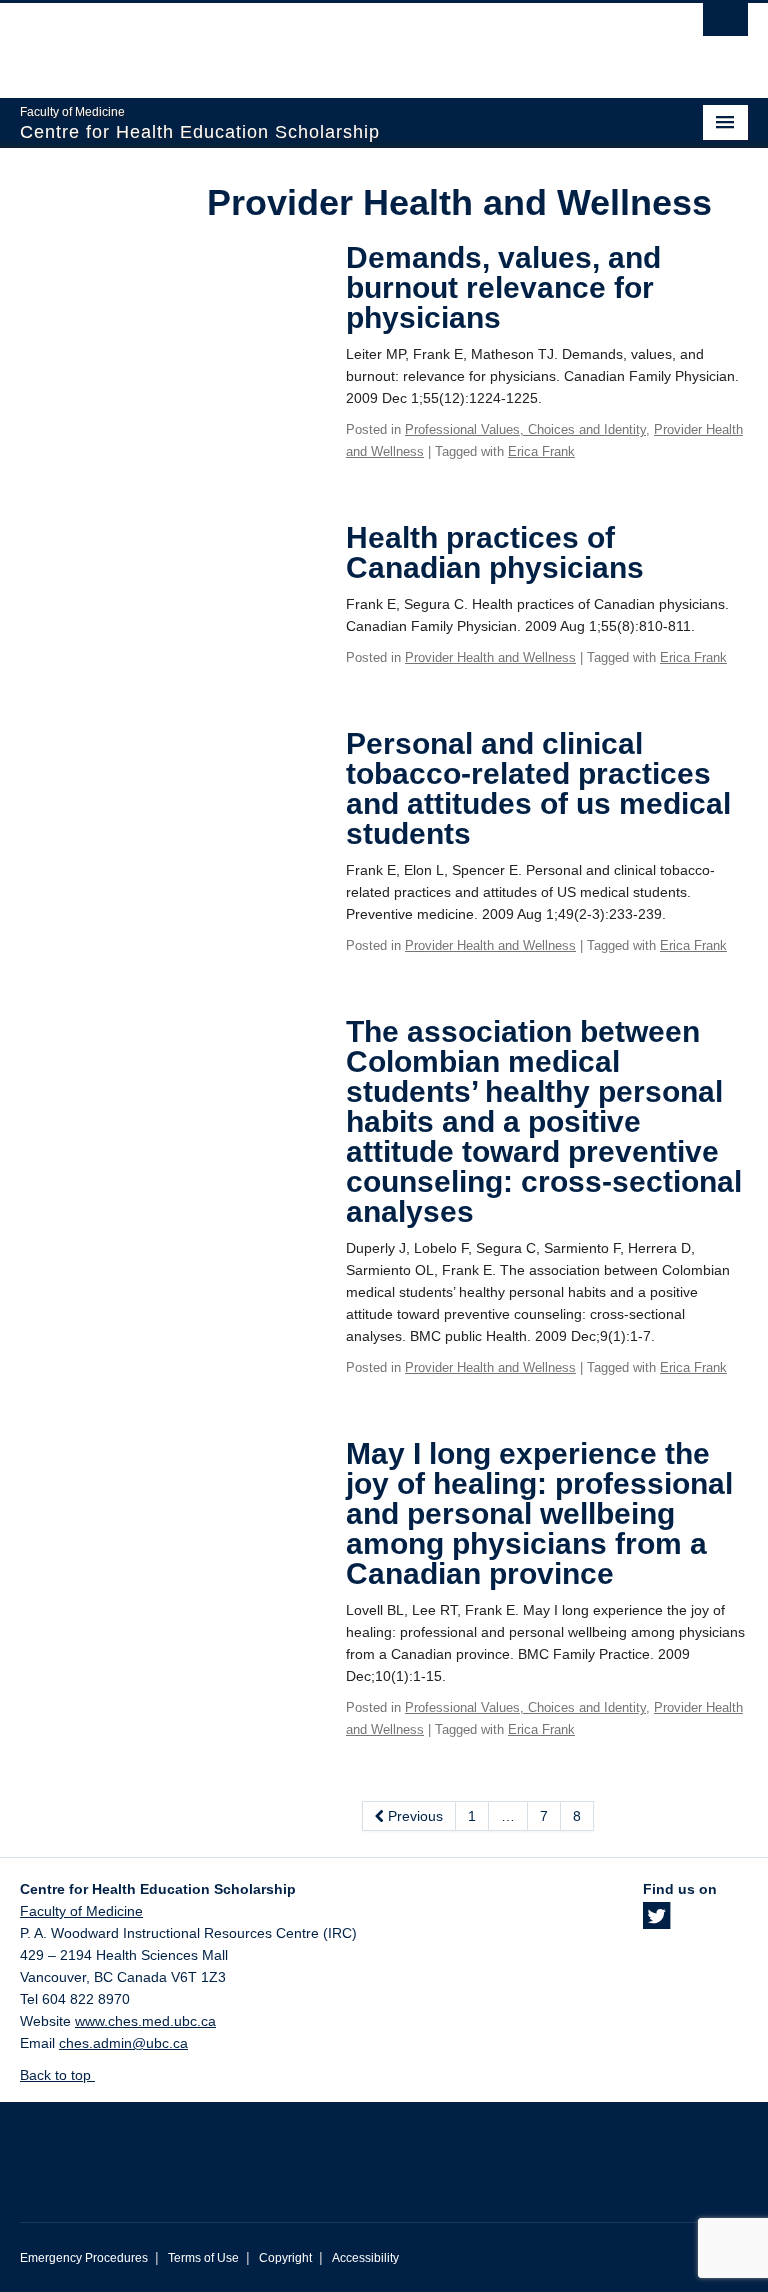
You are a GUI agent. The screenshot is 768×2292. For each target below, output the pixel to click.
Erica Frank (541, 451)
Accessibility (365, 2258)
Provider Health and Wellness (490, 657)
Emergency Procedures (84, 2258)
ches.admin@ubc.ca (123, 2043)
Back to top (57, 2075)
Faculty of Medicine (81, 1911)
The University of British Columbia (329, 41)
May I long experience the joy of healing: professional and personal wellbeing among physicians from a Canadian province (539, 1513)
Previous (413, 1816)
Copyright (285, 2258)
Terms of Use (203, 2258)
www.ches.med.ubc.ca (145, 2021)
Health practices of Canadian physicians (495, 552)
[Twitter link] (656, 1922)
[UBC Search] (725, 25)
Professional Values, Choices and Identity (525, 429)
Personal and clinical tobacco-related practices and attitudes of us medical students (538, 788)
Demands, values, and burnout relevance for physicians (503, 287)
